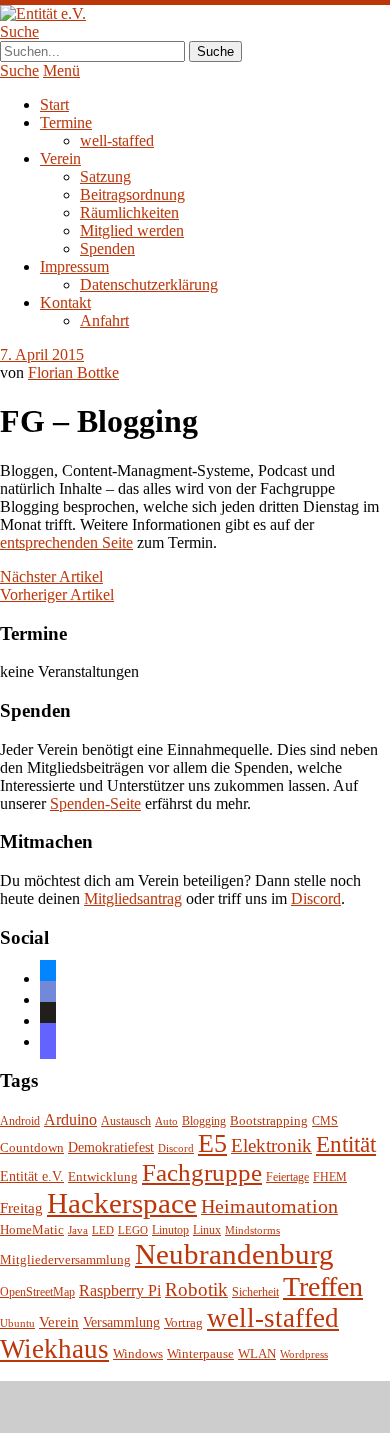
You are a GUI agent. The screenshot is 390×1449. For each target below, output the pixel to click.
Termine (66, 122)
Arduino (70, 1119)
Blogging (204, 1121)
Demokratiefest (111, 1147)
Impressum (74, 266)
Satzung (105, 176)
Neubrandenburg (234, 1254)
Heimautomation (269, 1206)
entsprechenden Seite (66, 542)
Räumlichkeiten (129, 212)
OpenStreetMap (37, 1292)
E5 (212, 1143)
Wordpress (304, 1354)
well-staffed (117, 140)
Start (54, 104)
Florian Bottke (73, 372)
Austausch (126, 1121)
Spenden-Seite (95, 803)
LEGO (133, 1230)
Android (20, 1121)
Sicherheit (255, 1292)
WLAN (257, 1354)
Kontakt (65, 302)
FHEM (330, 1177)
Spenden (107, 248)
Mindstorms (252, 1230)
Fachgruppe (202, 1172)
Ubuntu (17, 1323)
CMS (325, 1121)
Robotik (196, 1289)
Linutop (170, 1230)
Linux (207, 1230)
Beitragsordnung (132, 194)
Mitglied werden (132, 230)
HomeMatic (32, 1230)
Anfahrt (104, 320)
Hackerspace (122, 1203)
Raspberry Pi (120, 1290)
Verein (60, 158)
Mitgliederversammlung (65, 1259)
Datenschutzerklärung (149, 284)
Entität (346, 1144)
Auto (166, 1121)
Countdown (32, 1148)
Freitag (21, 1208)
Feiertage (287, 1177)
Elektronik (271, 1145)
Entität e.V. (32, 1176)
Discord (316, 898)
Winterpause (200, 1353)
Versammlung (121, 1322)
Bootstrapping (269, 1121)
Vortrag (183, 1322)
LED (103, 1230)
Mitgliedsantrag (133, 898)
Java (78, 1230)
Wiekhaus (54, 1349)
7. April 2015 (42, 354)
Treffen (323, 1286)
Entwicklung (103, 1177)
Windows (138, 1354)
